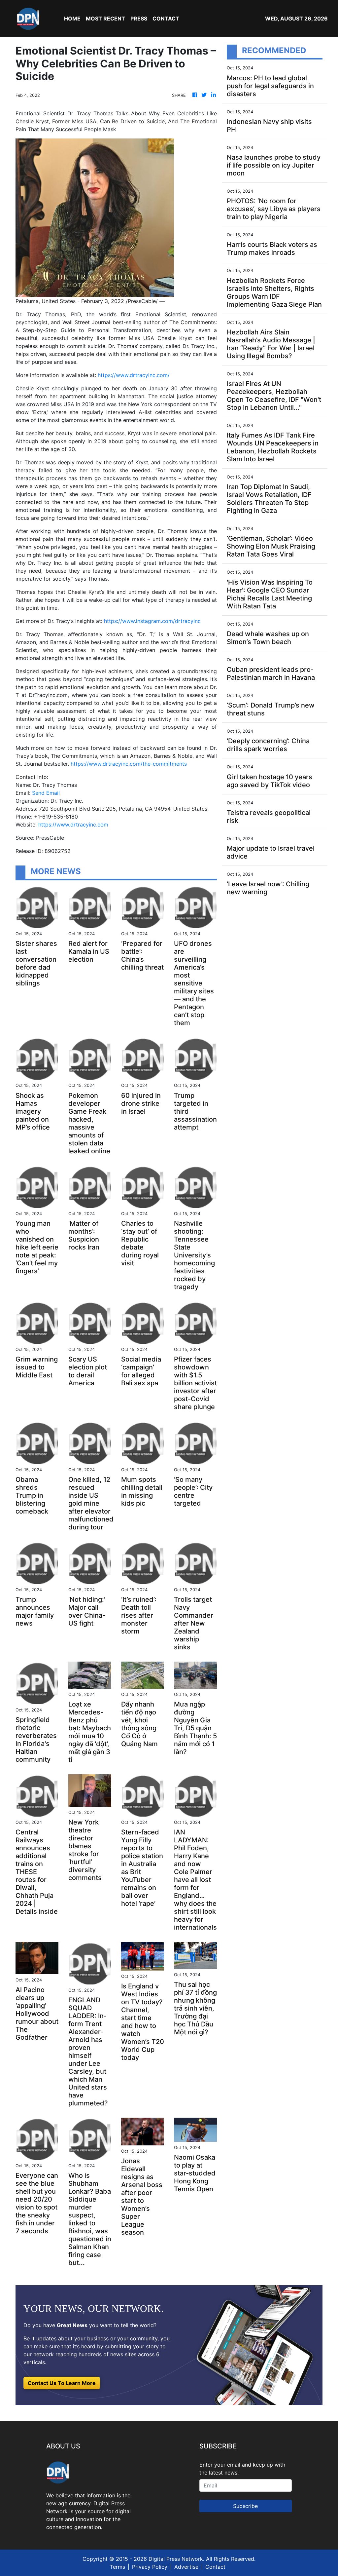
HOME (72, 19)
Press (139, 19)
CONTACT (166, 19)
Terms (118, 2567)
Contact (215, 2567)
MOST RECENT (105, 19)
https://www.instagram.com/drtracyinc (152, 621)
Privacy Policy (150, 2567)
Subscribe (245, 2506)
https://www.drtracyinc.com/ (134, 375)
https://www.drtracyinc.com (73, 825)
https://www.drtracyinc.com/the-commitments (129, 764)
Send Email (46, 793)
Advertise (186, 2567)
